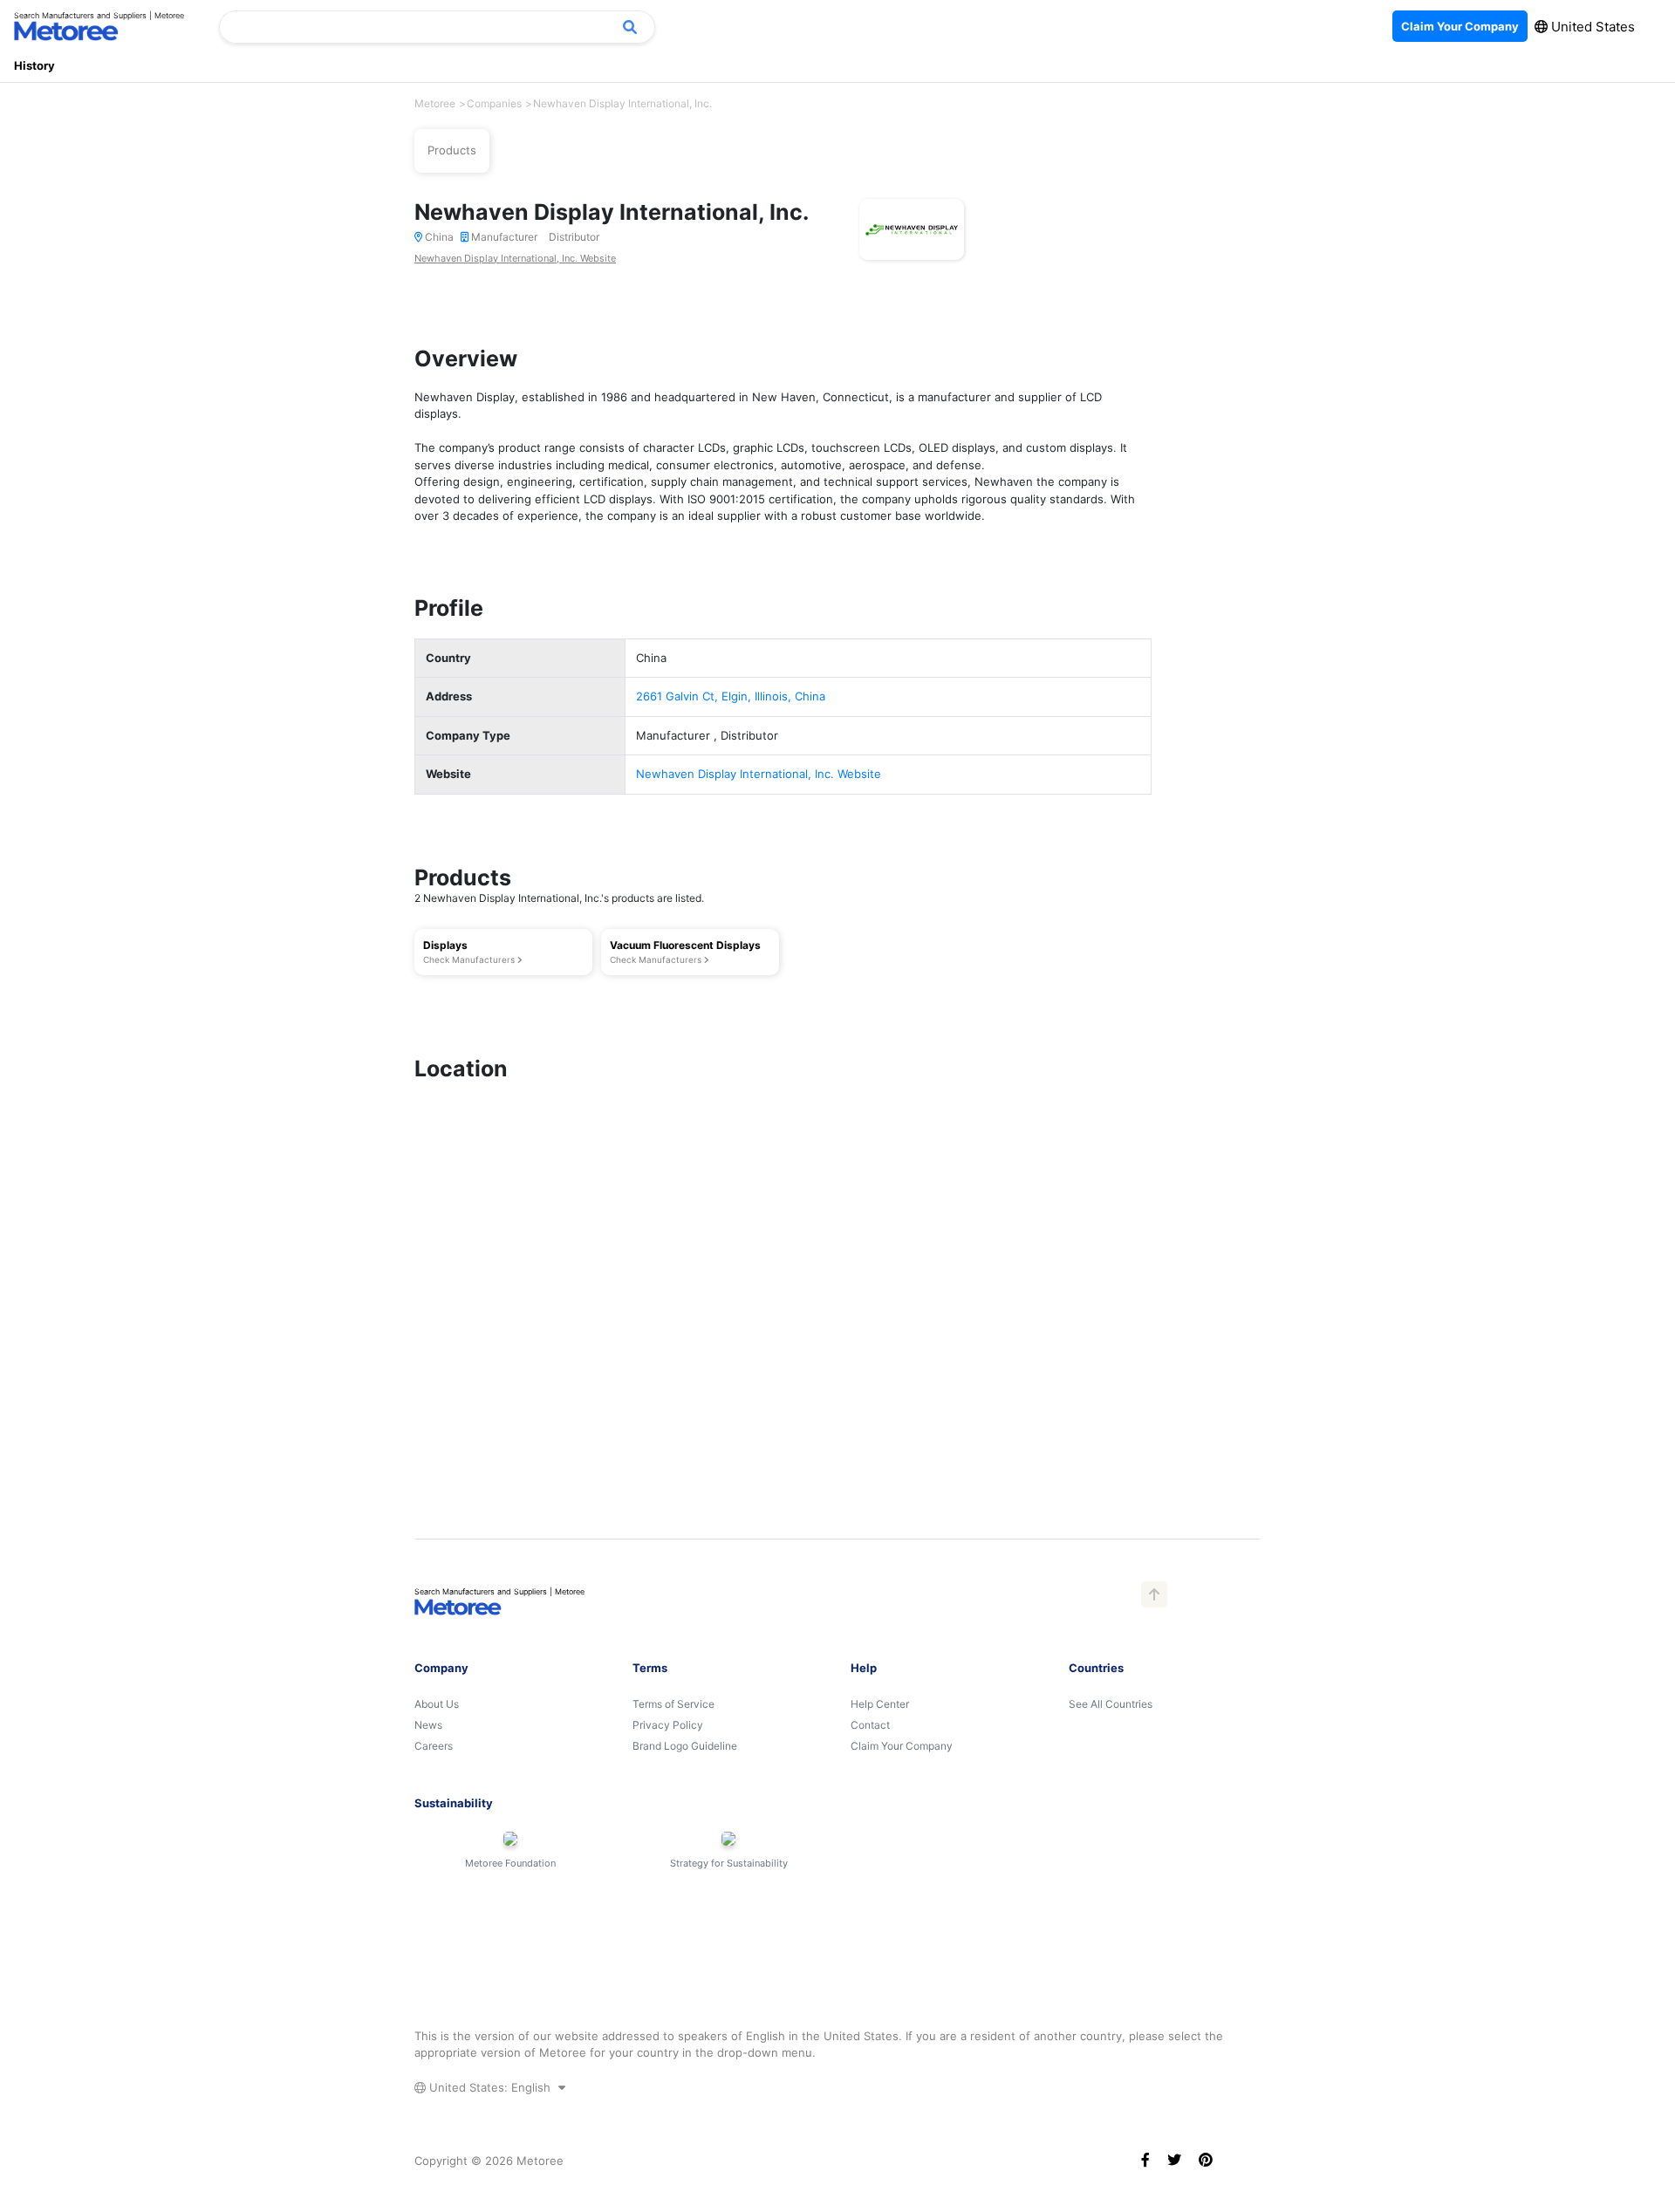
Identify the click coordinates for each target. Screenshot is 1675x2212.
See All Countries (1111, 1704)
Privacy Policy (668, 1725)
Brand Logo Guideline (685, 1746)
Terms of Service (673, 1704)
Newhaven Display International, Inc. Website (515, 258)
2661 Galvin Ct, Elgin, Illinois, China (731, 696)
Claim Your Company (902, 1746)
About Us (437, 1704)
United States (1591, 27)
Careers (434, 1746)
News (428, 1725)
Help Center (880, 1704)
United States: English (490, 2087)
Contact (870, 1725)
